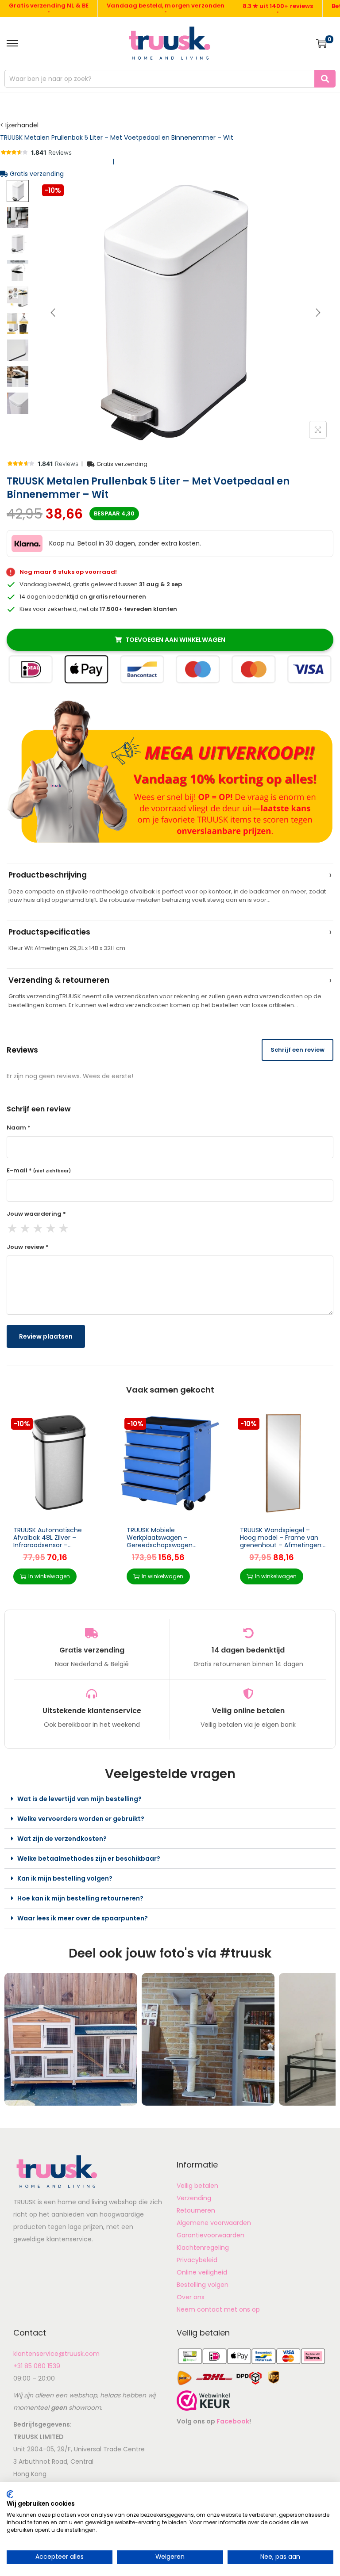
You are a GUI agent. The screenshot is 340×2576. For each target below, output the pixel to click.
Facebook (233, 2421)
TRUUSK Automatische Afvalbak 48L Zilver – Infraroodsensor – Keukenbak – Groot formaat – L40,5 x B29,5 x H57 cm (57, 1545)
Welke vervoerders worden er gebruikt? (81, 1819)
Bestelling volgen (203, 2285)
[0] (321, 43)
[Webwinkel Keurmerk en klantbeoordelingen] (203, 2400)
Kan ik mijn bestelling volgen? (65, 1878)
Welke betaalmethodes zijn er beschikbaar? (89, 1859)
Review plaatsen (46, 1336)
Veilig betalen (197, 2186)
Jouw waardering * (36, 1214)
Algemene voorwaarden (214, 2223)
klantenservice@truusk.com (56, 2354)
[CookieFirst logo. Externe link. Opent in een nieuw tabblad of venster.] (10, 2494)
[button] (170, 1799)
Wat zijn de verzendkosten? (62, 1839)
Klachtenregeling (203, 2248)
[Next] (318, 313)
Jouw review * (28, 1247)
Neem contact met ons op (218, 2309)
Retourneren (196, 2210)
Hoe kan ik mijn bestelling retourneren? (80, 1898)
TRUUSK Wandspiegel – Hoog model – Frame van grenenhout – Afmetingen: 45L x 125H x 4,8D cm (281, 1541)
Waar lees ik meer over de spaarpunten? (83, 1918)
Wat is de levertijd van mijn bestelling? (79, 1799)
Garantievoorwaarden (211, 2235)
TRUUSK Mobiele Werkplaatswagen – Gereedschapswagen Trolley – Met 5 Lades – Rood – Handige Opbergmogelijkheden (162, 1549)
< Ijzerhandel (19, 125)
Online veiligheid (202, 2272)
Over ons (191, 2297)
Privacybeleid (197, 2260)
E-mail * (39, 1170)
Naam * (19, 1128)
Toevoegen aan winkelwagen (175, 640)
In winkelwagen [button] (49, 1576)
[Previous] (53, 313)
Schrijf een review (297, 1050)
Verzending (194, 2198)
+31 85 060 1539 (37, 2366)
